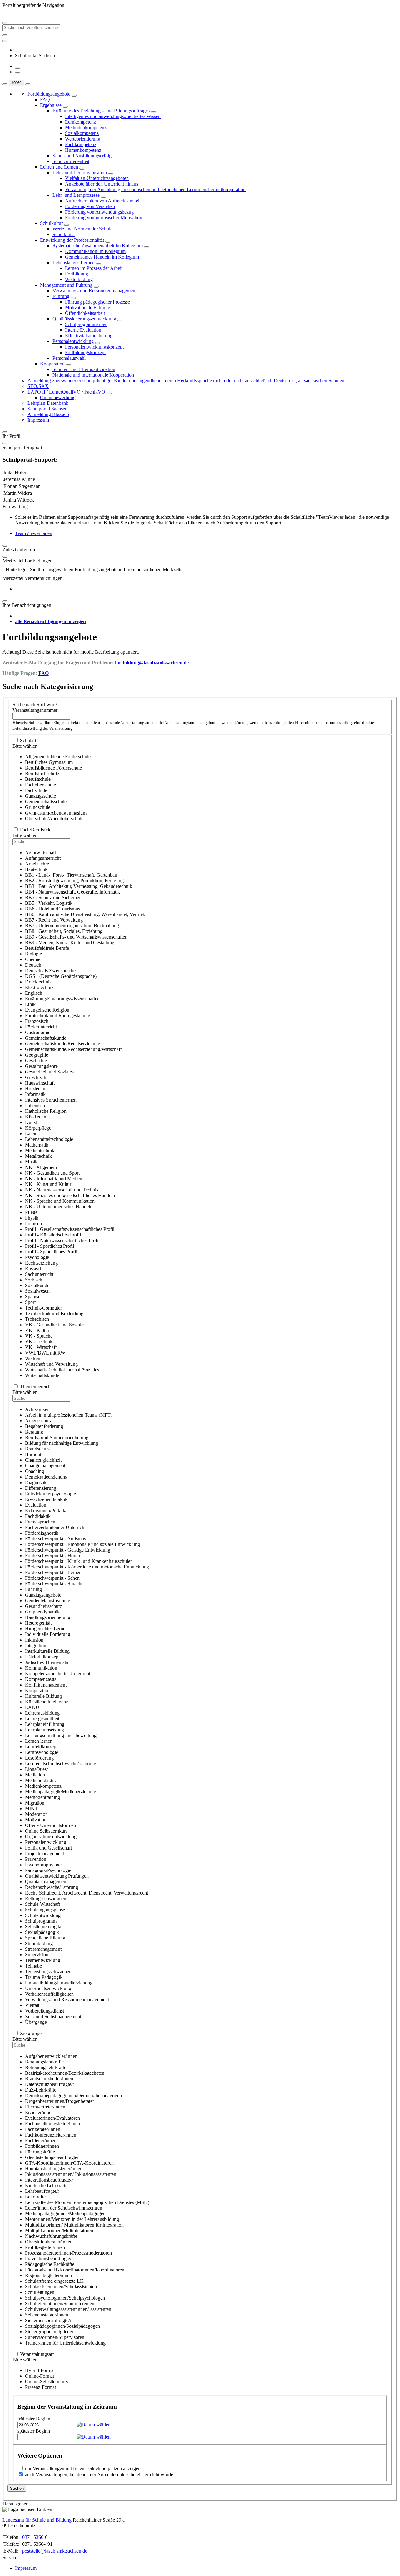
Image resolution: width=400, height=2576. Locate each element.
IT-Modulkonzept (42, 1657)
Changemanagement (45, 1466)
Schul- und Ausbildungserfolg (82, 156)
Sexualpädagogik (42, 1932)
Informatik (35, 1094)
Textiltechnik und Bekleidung (54, 1313)
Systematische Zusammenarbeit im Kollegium (98, 246)
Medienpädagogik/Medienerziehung (61, 1792)
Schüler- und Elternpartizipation (84, 369)
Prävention (36, 1859)
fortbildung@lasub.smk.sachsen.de (152, 663)
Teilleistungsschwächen (48, 1972)
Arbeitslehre (37, 864)
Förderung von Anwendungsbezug (99, 212)
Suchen (17, 2488)
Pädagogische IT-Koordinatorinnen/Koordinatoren (75, 2270)
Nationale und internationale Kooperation (93, 375)
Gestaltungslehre (41, 1066)
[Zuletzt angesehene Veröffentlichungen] (17, 52)
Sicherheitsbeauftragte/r (48, 2320)
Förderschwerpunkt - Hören (52, 1556)
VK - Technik (39, 1342)
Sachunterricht (39, 1274)
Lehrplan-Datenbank (48, 403)
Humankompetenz (83, 150)
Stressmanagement (43, 1949)
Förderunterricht (41, 1027)
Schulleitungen (40, 2292)
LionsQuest (36, 1769)
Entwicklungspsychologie (50, 1494)
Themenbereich (35, 1387)
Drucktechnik (38, 982)
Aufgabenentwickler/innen (51, 2056)
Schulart (28, 740)
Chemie (33, 959)
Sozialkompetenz (82, 133)
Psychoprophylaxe (43, 1865)
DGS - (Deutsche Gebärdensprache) (61, 976)
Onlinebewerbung (58, 397)
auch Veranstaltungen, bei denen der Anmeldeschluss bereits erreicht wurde (99, 2475)
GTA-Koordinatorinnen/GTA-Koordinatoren (69, 2163)
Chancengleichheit (43, 1460)
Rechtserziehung (41, 1263)
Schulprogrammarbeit (86, 324)
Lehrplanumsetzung (45, 1730)
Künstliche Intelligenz (47, 1702)
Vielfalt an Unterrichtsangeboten (97, 178)
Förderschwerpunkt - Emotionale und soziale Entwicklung (82, 1544)
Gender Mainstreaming (48, 1600)
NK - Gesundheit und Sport (52, 1173)
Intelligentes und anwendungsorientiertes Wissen (113, 116)
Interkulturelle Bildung (47, 1651)
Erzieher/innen (39, 2112)
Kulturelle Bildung (43, 1696)
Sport (30, 1302)
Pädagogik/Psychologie (48, 1870)
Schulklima (64, 234)
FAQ (45, 99)
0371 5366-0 (35, 2537)
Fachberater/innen (43, 2129)
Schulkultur (51, 223)
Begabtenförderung (44, 1426)
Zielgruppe (31, 2033)
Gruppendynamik (42, 1612)
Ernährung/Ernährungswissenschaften (62, 999)
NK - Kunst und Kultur (48, 1184)
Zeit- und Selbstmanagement (53, 2016)
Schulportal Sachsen (47, 409)
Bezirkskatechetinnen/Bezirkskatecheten (65, 2073)
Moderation (36, 1814)
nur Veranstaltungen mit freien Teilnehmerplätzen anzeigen (83, 2468)
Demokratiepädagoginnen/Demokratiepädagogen (73, 2095)
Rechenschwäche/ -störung (52, 1887)
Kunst (31, 1122)
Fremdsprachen (40, 1522)
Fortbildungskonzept (85, 352)
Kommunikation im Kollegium (95, 251)
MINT (31, 1808)
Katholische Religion (46, 1111)
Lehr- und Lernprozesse (76, 195)
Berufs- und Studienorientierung (57, 1437)
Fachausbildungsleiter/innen (52, 2124)
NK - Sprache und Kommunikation (60, 1201)
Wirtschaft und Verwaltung (51, 1364)
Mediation (35, 1775)
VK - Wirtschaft (41, 1347)
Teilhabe (33, 1966)
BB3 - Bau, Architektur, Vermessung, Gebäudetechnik (79, 886)
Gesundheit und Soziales (49, 1072)
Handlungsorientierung (48, 1617)
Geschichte (36, 1060)
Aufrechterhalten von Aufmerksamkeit (103, 201)
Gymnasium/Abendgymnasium (56, 813)
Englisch (34, 993)
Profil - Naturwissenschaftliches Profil (62, 1240)
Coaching (35, 1471)
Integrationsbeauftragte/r (49, 2180)
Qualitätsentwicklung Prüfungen (57, 1876)
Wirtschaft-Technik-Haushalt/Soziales (62, 1370)
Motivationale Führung (88, 307)
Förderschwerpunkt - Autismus (55, 1539)
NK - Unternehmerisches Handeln (59, 1207)
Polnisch (33, 1224)
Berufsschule (38, 779)
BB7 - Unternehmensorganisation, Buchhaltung (72, 926)
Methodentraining (42, 1797)
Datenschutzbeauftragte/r (50, 2084)
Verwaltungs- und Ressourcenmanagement (95, 291)
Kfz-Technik (37, 1117)
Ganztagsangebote (43, 1595)
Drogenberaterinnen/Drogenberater (60, 2101)
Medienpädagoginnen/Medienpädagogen (65, 2214)
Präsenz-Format (40, 2387)
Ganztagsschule (40, 796)
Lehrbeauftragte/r (42, 2191)
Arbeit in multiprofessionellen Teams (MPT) (69, 1415)
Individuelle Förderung (48, 1634)
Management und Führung (66, 285)
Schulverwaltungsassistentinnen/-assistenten (68, 2309)
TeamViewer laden (34, 533)
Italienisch (35, 1105)
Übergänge (36, 2022)
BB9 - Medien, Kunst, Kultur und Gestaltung (70, 942)
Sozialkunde (37, 1285)
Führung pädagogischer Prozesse (97, 302)
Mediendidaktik (40, 1780)
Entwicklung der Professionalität (72, 240)
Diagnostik (36, 1482)
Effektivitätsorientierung (89, 336)
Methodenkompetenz (86, 128)
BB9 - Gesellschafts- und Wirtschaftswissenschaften (76, 937)
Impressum (38, 420)
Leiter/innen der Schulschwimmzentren (64, 2208)
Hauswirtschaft (40, 1083)
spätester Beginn (34, 2431)
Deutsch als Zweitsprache (50, 971)
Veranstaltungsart (37, 2354)
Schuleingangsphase (45, 1910)
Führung (61, 296)
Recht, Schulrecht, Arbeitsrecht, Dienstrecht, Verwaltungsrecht (87, 1893)
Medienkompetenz (43, 1786)
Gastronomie (38, 1032)
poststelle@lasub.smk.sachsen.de (55, 2551)
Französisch (37, 1021)
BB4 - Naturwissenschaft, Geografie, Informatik (72, 892)
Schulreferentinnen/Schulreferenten (60, 2304)
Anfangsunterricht (43, 858)
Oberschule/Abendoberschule (54, 818)
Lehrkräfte (35, 2197)
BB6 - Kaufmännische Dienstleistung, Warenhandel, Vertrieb (85, 914)
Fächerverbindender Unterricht (55, 1527)
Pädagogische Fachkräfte (50, 2264)
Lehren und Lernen (59, 167)
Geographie (37, 1055)
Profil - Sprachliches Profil (51, 1252)
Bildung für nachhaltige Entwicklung (62, 1443)
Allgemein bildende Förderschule (58, 757)
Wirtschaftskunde (42, 1375)
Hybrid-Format (40, 2370)
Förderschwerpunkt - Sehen (52, 1578)
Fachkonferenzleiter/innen (51, 2135)
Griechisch (36, 1077)
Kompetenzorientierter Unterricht (58, 1674)
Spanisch (34, 1297)
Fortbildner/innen (42, 2146)
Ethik (30, 1004)
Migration (35, 1803)
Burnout (33, 1454)
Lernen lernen (39, 1741)
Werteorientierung (83, 139)
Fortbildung (77, 274)
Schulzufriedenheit (71, 161)
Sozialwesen (37, 1291)
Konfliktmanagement (46, 1685)
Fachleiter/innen (41, 2140)
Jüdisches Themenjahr (47, 1662)
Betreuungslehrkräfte (46, 2067)
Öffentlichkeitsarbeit (85, 313)
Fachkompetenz (81, 144)
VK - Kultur (37, 1330)
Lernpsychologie (42, 1752)
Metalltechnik (38, 1156)
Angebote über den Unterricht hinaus (102, 184)
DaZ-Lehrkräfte (41, 2090)
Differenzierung (41, 1488)
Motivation (36, 1820)
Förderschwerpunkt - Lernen (53, 1572)
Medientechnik (40, 1150)
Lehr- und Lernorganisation (80, 173)
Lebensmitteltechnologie (49, 1139)
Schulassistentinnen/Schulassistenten (61, 2287)
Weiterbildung (79, 279)
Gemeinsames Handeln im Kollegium (102, 257)
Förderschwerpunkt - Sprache (54, 1584)
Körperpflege (38, 1128)
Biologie (33, 954)
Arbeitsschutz (38, 1421)
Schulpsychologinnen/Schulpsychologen (65, 2298)
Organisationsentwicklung (51, 1837)
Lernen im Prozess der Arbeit (94, 268)
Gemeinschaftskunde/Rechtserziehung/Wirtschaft (73, 1049)
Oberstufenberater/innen (49, 2242)
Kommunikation (41, 1668)
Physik (32, 1218)
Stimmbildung (39, 1943)
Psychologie (37, 1257)
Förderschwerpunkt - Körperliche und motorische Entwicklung (87, 1567)
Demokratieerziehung (46, 1477)
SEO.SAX (38, 386)
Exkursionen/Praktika (46, 1511)
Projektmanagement (45, 1853)
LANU (32, 1707)
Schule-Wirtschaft (42, 1904)
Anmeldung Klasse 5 (48, 414)
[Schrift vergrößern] (5, 84)
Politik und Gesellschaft (48, 1848)
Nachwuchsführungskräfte (51, 2236)
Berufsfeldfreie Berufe (47, 948)
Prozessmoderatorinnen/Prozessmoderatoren (68, 2253)
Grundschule (38, 807)
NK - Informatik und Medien (54, 1179)
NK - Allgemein (41, 1167)
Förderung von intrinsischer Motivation (104, 218)
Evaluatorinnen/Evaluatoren (52, 2118)
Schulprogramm (41, 1921)
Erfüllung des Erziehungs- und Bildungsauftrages (101, 111)
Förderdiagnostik (42, 1533)
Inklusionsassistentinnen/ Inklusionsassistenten (71, 2174)
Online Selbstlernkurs (46, 1831)
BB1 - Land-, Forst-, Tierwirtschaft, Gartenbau (71, 875)
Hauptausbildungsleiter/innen (54, 2169)
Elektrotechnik (39, 987)
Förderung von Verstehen (90, 206)
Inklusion (34, 1640)
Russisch (34, 1268)
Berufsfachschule (42, 773)
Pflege (31, 1212)
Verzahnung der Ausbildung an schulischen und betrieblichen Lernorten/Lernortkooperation (155, 189)
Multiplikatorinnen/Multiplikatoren (59, 2230)
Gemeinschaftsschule (46, 802)
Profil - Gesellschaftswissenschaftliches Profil (70, 1229)
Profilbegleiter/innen (45, 2247)
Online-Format (40, 2376)
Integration (36, 1645)
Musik (31, 1162)
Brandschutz (37, 1449)
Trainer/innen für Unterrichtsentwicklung (65, 2343)
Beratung (34, 1432)
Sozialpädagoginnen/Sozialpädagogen (62, 2326)
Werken (33, 1358)
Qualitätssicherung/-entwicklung (84, 319)
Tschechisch (37, 1319)
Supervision (37, 1955)
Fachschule (36, 790)
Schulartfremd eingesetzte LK (54, 2281)
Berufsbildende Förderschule (53, 768)
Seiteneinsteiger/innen (47, 2315)
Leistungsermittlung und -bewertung (61, 1735)
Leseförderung (39, 1758)
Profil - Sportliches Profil (50, 1246)
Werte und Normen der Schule (82, 229)
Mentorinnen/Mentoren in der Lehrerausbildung (72, 2219)
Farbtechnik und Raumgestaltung (58, 1016)
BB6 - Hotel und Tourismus (52, 909)
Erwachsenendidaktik (46, 1499)
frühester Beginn (34, 2419)
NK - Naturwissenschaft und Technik (62, 1190)
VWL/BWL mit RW (45, 1353)
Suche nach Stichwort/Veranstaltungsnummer (35, 707)
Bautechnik (36, 869)
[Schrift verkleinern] (28, 84)
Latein (31, 1134)
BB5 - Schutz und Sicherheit (53, 897)
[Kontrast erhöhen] (17, 73)
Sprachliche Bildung (45, 1938)
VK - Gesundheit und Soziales (55, 1325)
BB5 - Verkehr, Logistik (49, 903)
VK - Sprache (39, 1336)
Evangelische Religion (47, 1010)
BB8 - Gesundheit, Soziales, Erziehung (64, 931)
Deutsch (33, 965)
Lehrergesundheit (42, 1719)
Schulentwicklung (43, 1915)
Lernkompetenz (80, 122)
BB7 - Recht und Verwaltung (54, 920)
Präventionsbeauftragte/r (49, 2259)
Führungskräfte (40, 2152)
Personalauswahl (69, 358)
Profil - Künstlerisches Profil (53, 1235)
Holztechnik (37, 1089)
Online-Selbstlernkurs (46, 2382)
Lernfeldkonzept (41, 1747)
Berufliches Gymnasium (49, 762)
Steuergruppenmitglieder (49, 2332)
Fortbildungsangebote (50, 94)
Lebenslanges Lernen (74, 263)
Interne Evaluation (83, 330)
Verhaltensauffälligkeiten (49, 1994)
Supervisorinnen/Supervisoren (55, 2337)
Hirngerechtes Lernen (46, 1629)
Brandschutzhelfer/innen (49, 2079)
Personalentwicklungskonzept (94, 347)
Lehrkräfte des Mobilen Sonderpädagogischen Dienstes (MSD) (87, 2202)
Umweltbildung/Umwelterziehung (59, 1983)
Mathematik (37, 1145)
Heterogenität (38, 1623)
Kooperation (52, 364)
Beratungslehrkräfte (44, 2062)
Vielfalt (32, 2005)
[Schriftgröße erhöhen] (17, 68)
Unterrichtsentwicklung (48, 1988)
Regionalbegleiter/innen (48, 2275)
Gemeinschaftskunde (46, 1038)
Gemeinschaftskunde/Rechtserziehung (63, 1044)
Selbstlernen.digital (44, 1927)
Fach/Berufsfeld (36, 830)
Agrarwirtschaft (40, 852)
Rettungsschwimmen (46, 1898)
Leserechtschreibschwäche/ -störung (61, 1764)
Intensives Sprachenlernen (51, 1100)
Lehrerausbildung (42, 1713)
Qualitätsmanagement (46, 1882)
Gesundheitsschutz (43, 1606)
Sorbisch (34, 1280)
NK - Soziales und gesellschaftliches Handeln (70, 1195)
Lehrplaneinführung (45, 1724)
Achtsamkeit (37, 1409)
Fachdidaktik (38, 1516)
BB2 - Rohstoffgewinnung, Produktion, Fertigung (74, 881)
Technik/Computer (43, 1308)
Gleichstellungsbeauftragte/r (52, 2157)
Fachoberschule (40, 785)
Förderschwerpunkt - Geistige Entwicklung (68, 1550)
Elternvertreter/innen (45, 2107)
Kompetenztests (41, 1679)
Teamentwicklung (43, 1960)
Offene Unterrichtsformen (50, 1825)
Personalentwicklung (73, 341)
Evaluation (36, 1505)
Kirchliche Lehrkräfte (46, 2185)
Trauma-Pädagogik (44, 1977)
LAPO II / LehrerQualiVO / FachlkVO (67, 392)
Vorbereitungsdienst (45, 2011)
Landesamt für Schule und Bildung (37, 2520)
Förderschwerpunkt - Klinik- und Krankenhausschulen (79, 1561)
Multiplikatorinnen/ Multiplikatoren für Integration (74, 2225)
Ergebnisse (51, 105)
